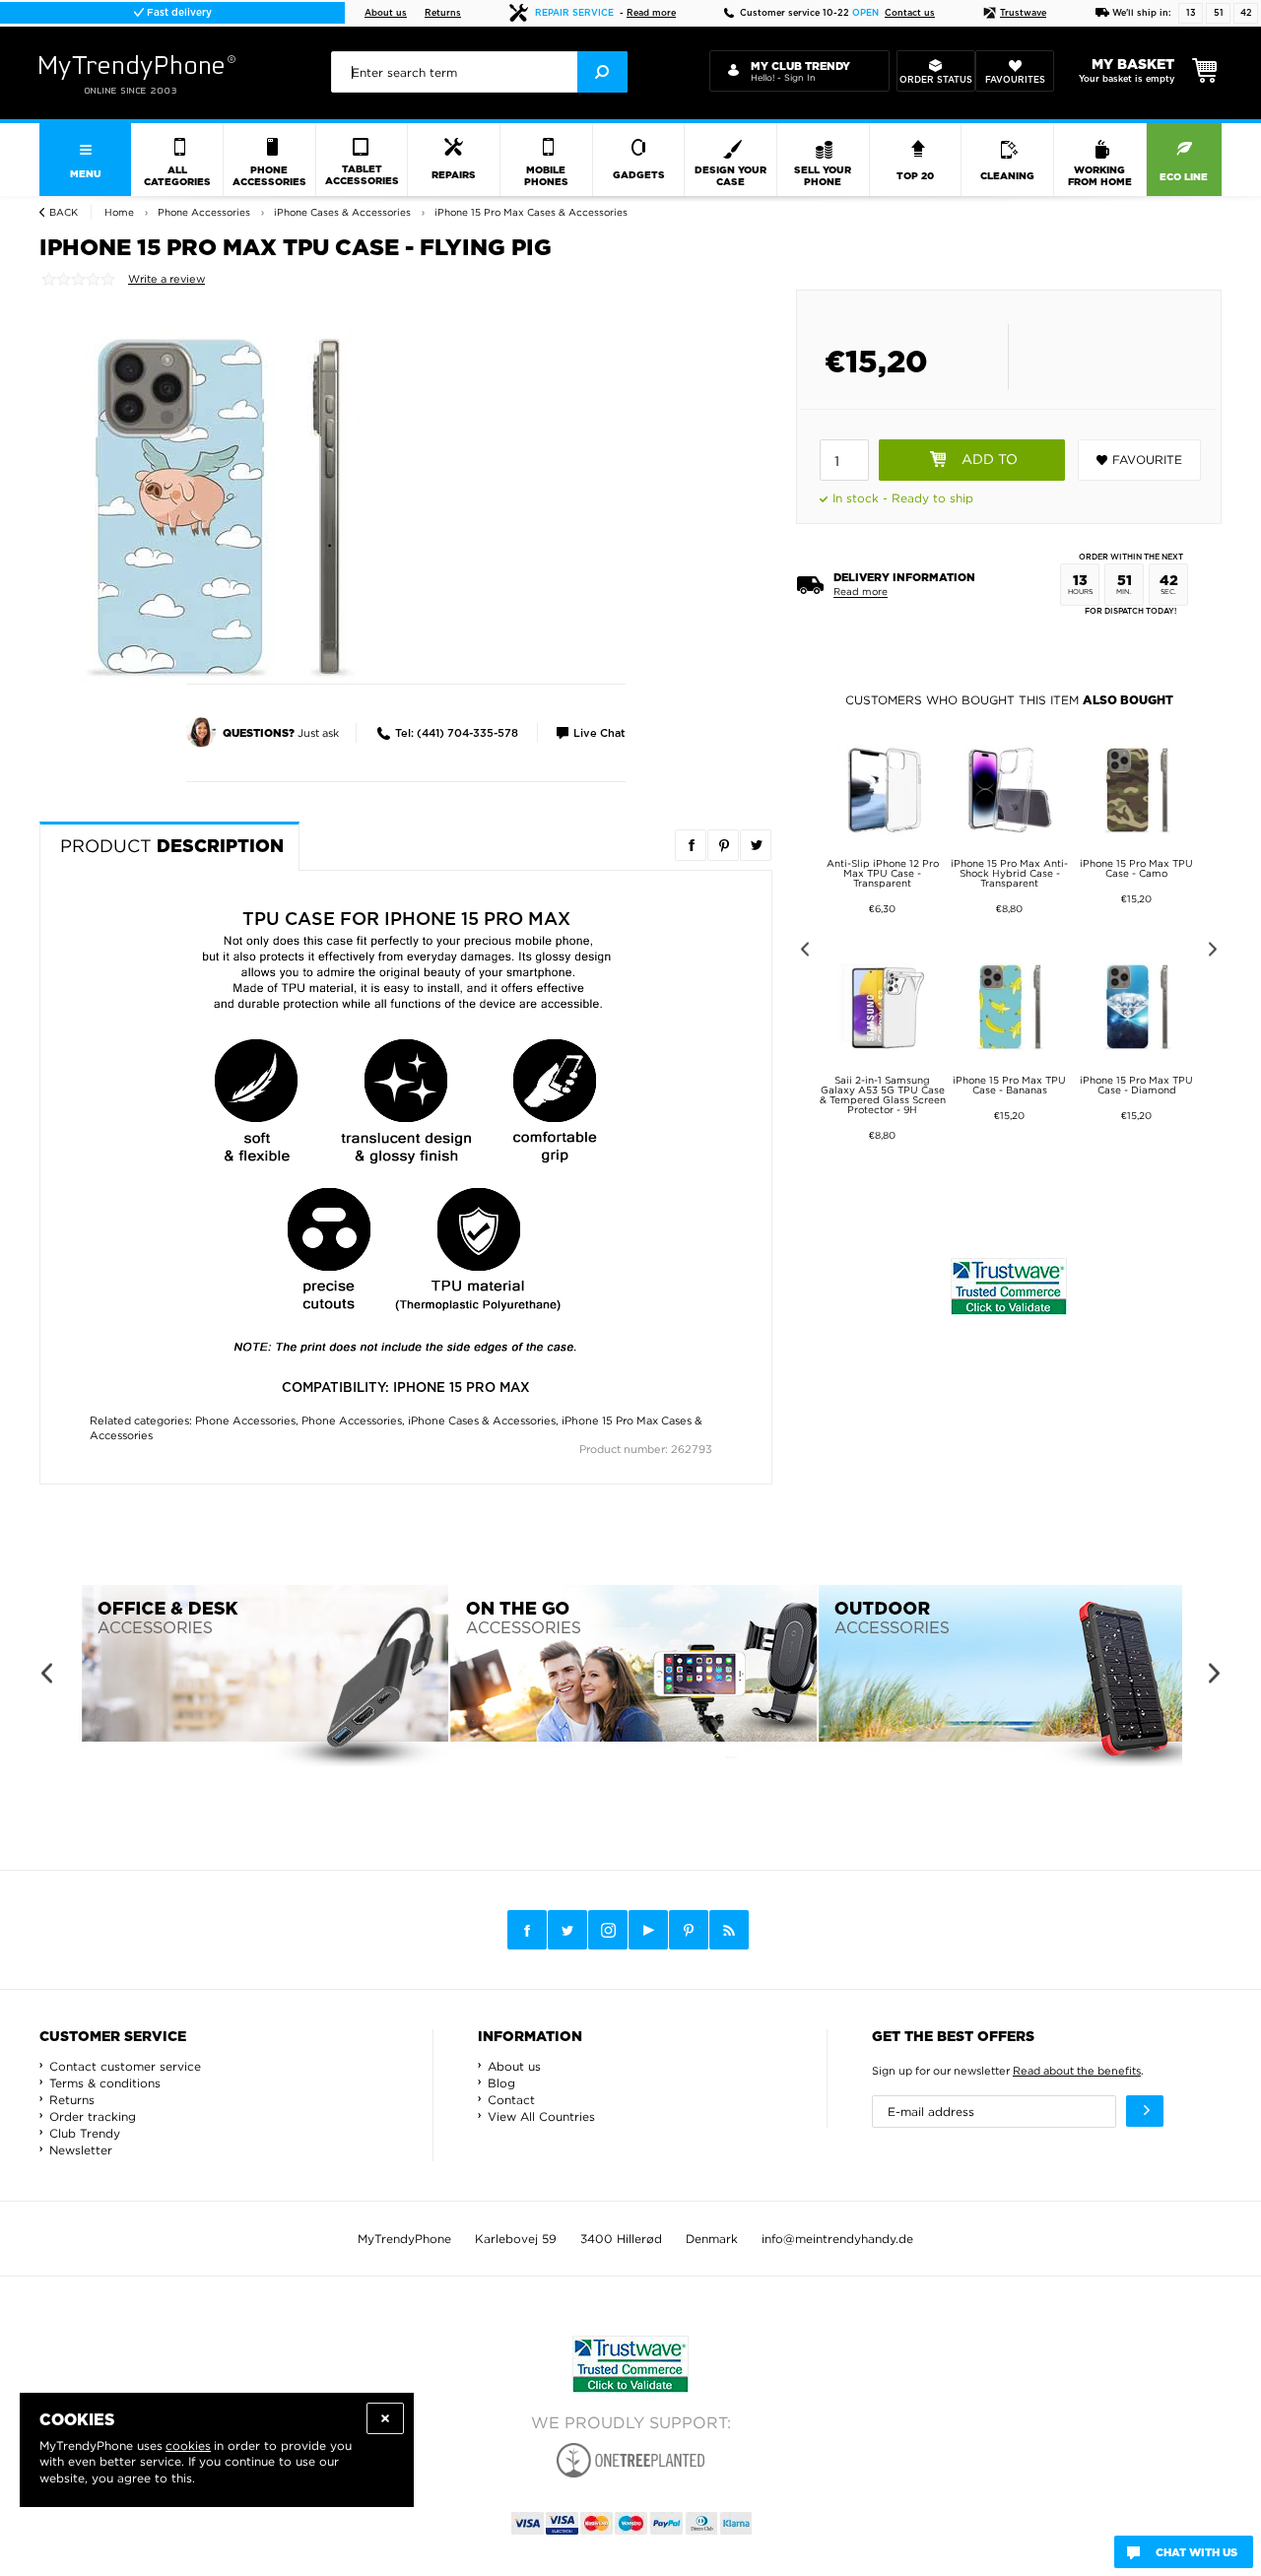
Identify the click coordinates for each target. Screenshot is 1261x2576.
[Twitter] (567, 1930)
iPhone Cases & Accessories (482, 1420)
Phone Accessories (245, 1420)
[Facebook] (527, 1930)
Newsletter (81, 2150)
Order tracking (93, 2116)
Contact (511, 2100)
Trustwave (1023, 13)
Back (64, 212)
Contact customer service (125, 2066)
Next (1216, 952)
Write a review (166, 279)
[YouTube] (648, 1930)
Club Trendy (85, 2133)
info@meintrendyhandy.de (837, 2239)
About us (386, 13)
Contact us (910, 13)
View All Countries (541, 2116)
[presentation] (479, 72)
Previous (801, 952)
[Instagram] (608, 1931)
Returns (443, 13)
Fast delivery (178, 13)
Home (119, 212)
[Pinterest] (689, 1930)
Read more (651, 13)
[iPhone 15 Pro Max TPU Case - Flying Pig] (217, 505)
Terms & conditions (105, 2083)
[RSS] (729, 1930)
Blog (501, 2083)
